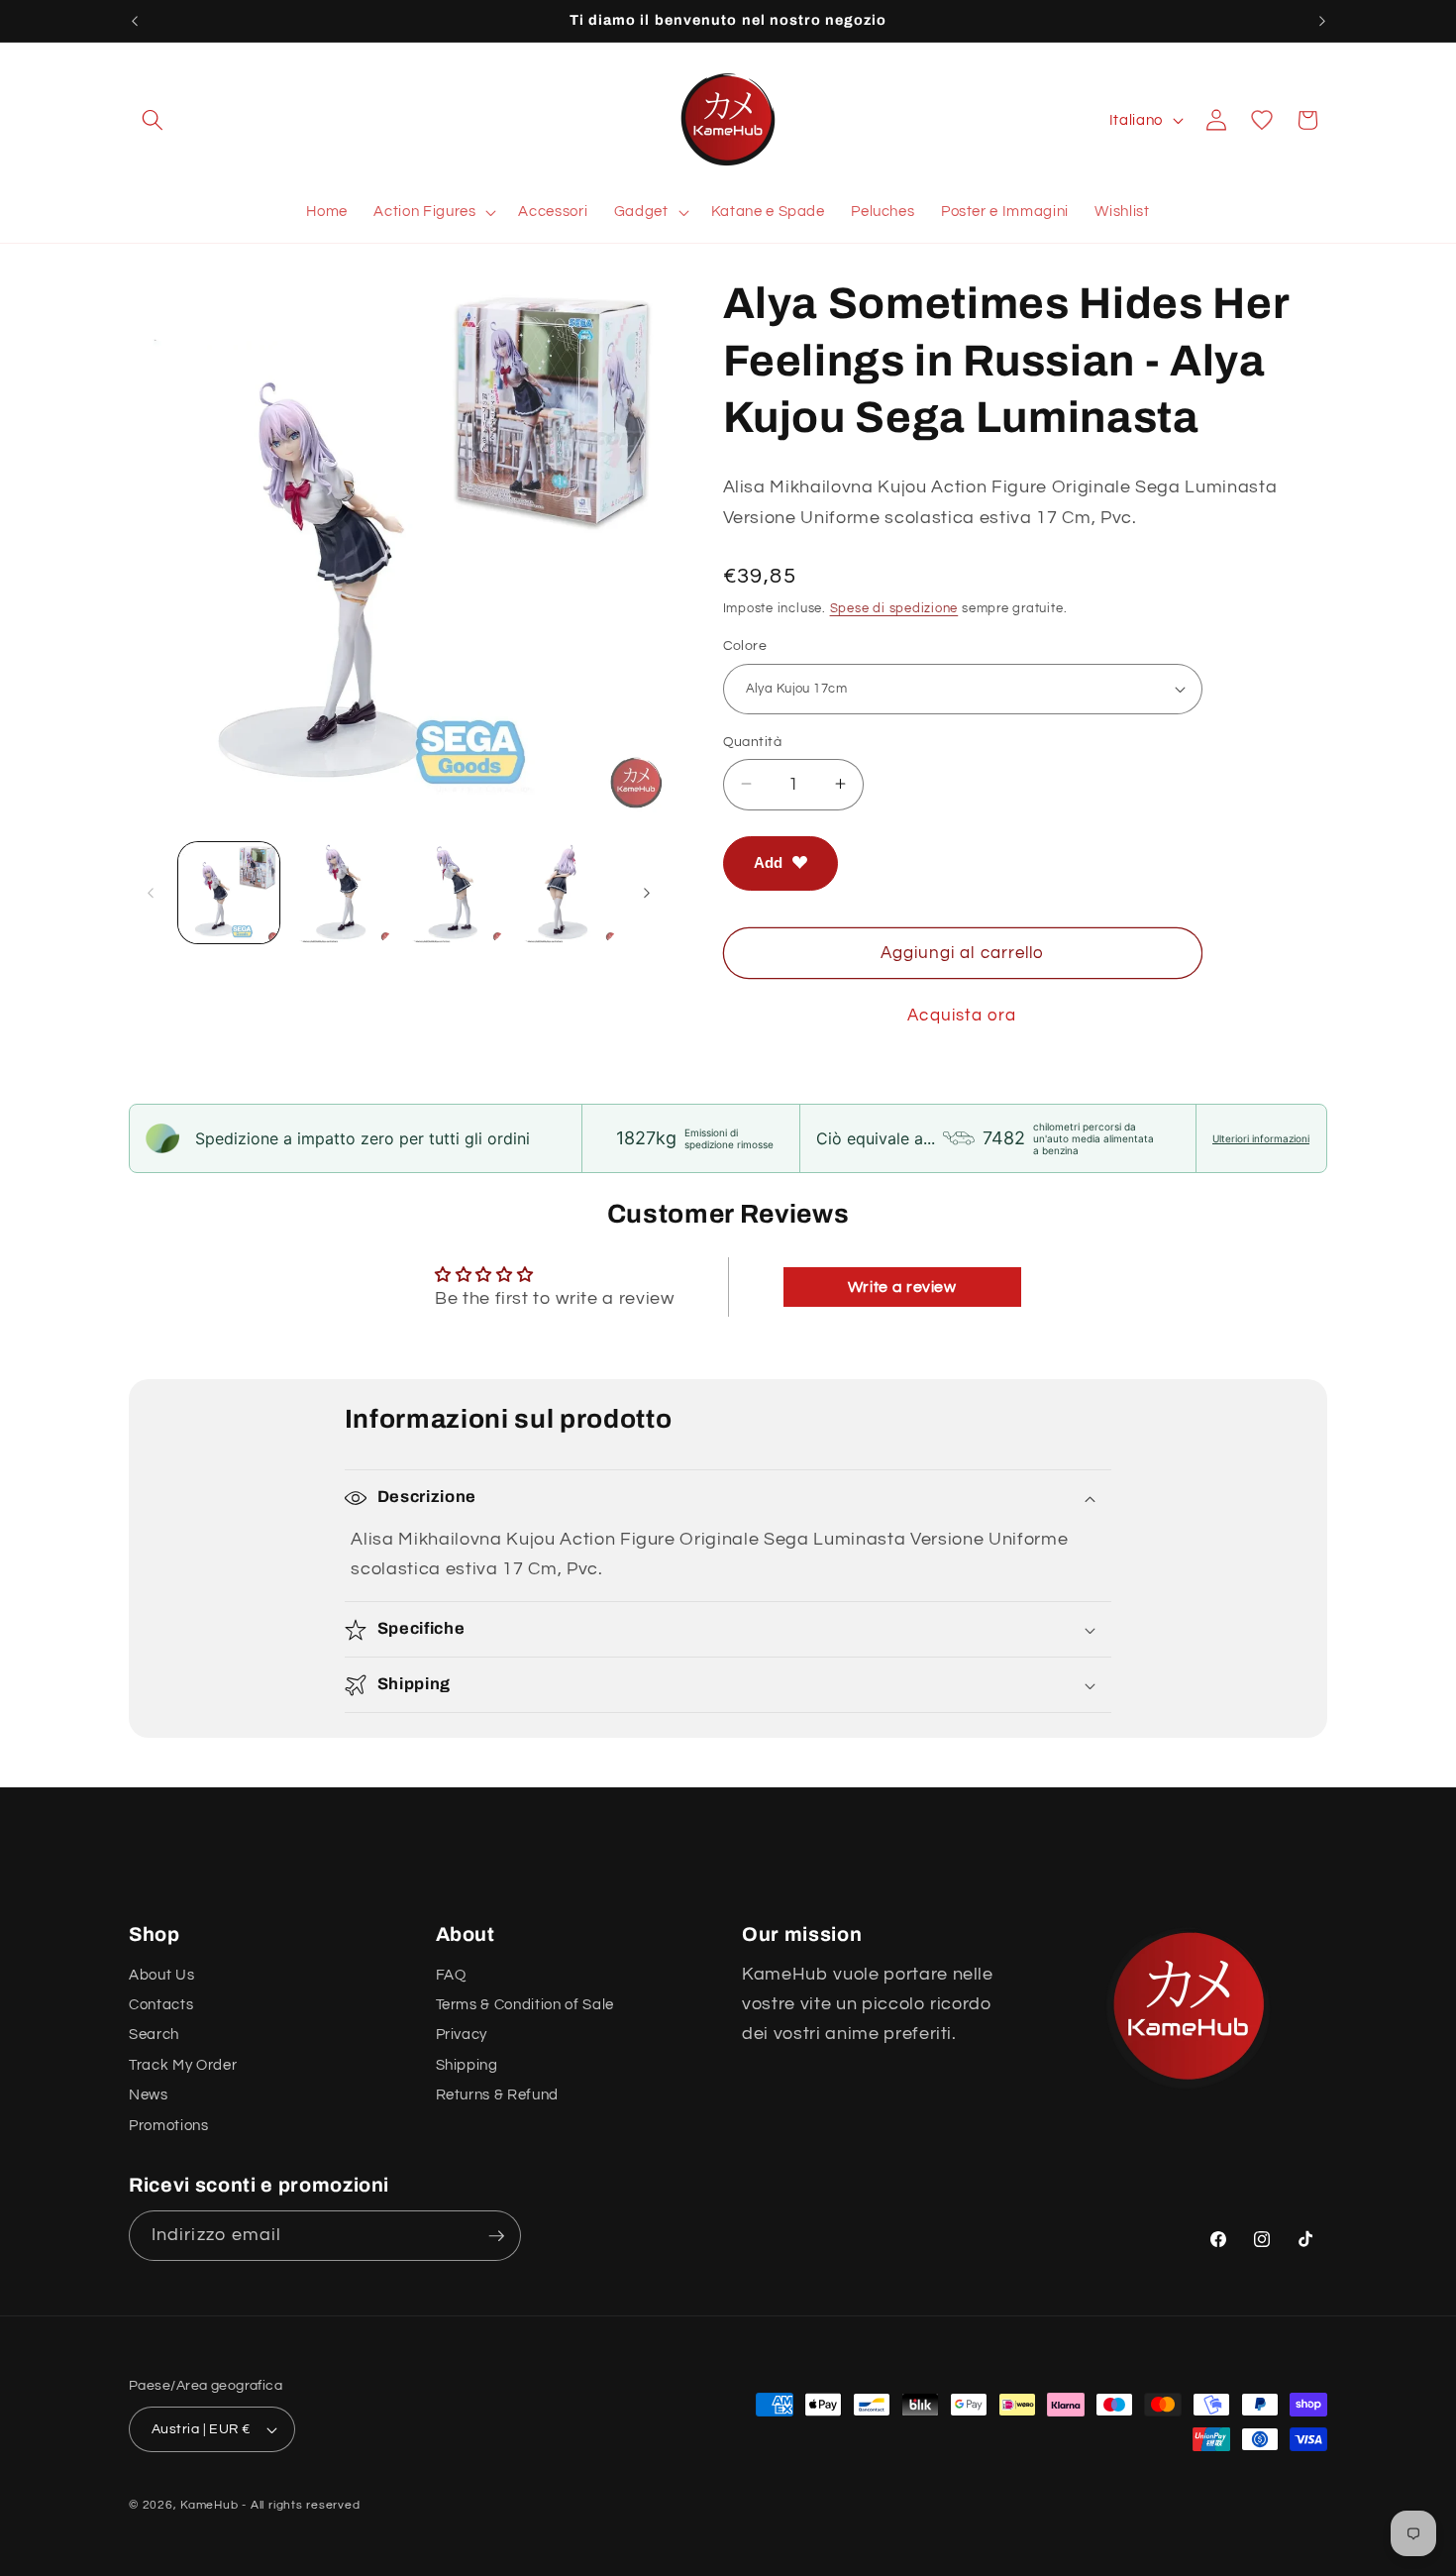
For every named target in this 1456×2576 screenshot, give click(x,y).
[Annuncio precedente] (135, 21)
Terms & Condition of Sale (525, 2004)
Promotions (169, 2125)
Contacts (161, 2004)
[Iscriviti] (496, 2236)
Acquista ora (962, 1015)
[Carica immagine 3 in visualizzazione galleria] (454, 893)
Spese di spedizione (894, 608)
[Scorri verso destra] (647, 893)
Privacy (462, 2035)
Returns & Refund (498, 2094)
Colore (745, 645)
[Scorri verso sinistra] (151, 893)
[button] (153, 120)
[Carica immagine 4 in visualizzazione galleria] (566, 893)
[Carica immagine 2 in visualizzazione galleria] (341, 893)
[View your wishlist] (1262, 120)
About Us (161, 1975)
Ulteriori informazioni (1261, 1138)
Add (768, 862)
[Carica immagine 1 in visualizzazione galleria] (229, 893)
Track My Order (183, 2065)
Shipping (467, 2065)
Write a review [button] (902, 1287)
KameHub (209, 2505)
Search (154, 2035)
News (149, 2094)
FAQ (451, 1975)
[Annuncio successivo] (1322, 21)
